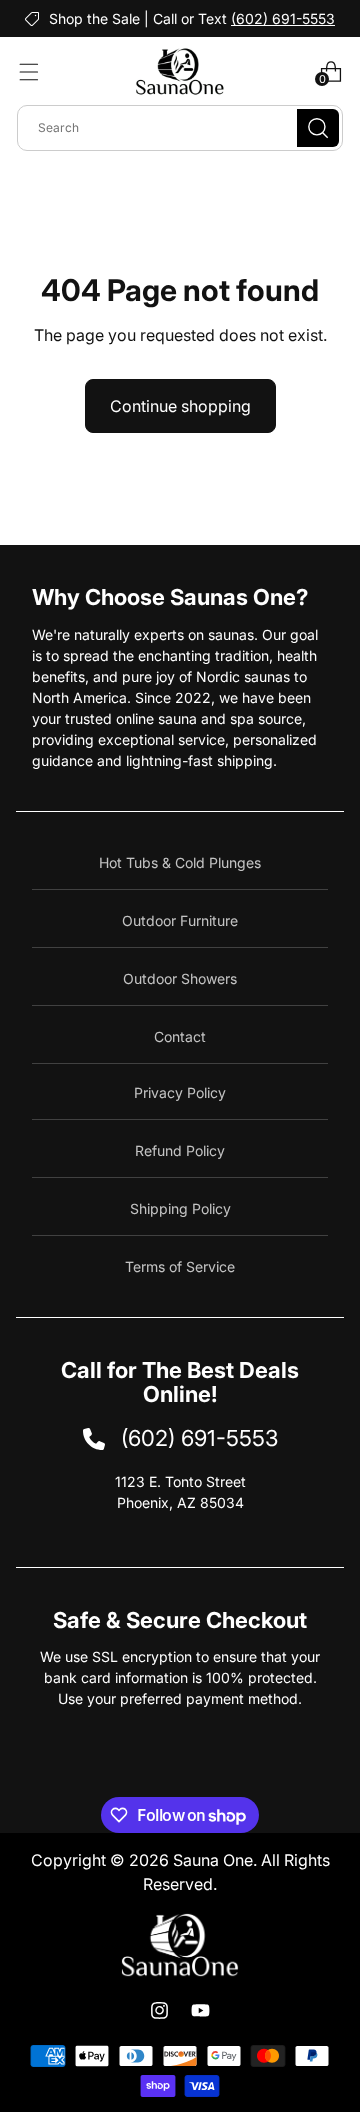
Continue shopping (180, 406)
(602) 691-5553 (283, 18)
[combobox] (180, 128)
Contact (180, 1036)
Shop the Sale (94, 18)
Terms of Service (180, 1266)
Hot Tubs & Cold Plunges (180, 862)
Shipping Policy (180, 1208)
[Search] (318, 128)
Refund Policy (180, 1150)
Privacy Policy (180, 1092)
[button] (29, 72)
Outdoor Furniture (180, 920)
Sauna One (213, 1860)
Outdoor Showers (180, 978)
